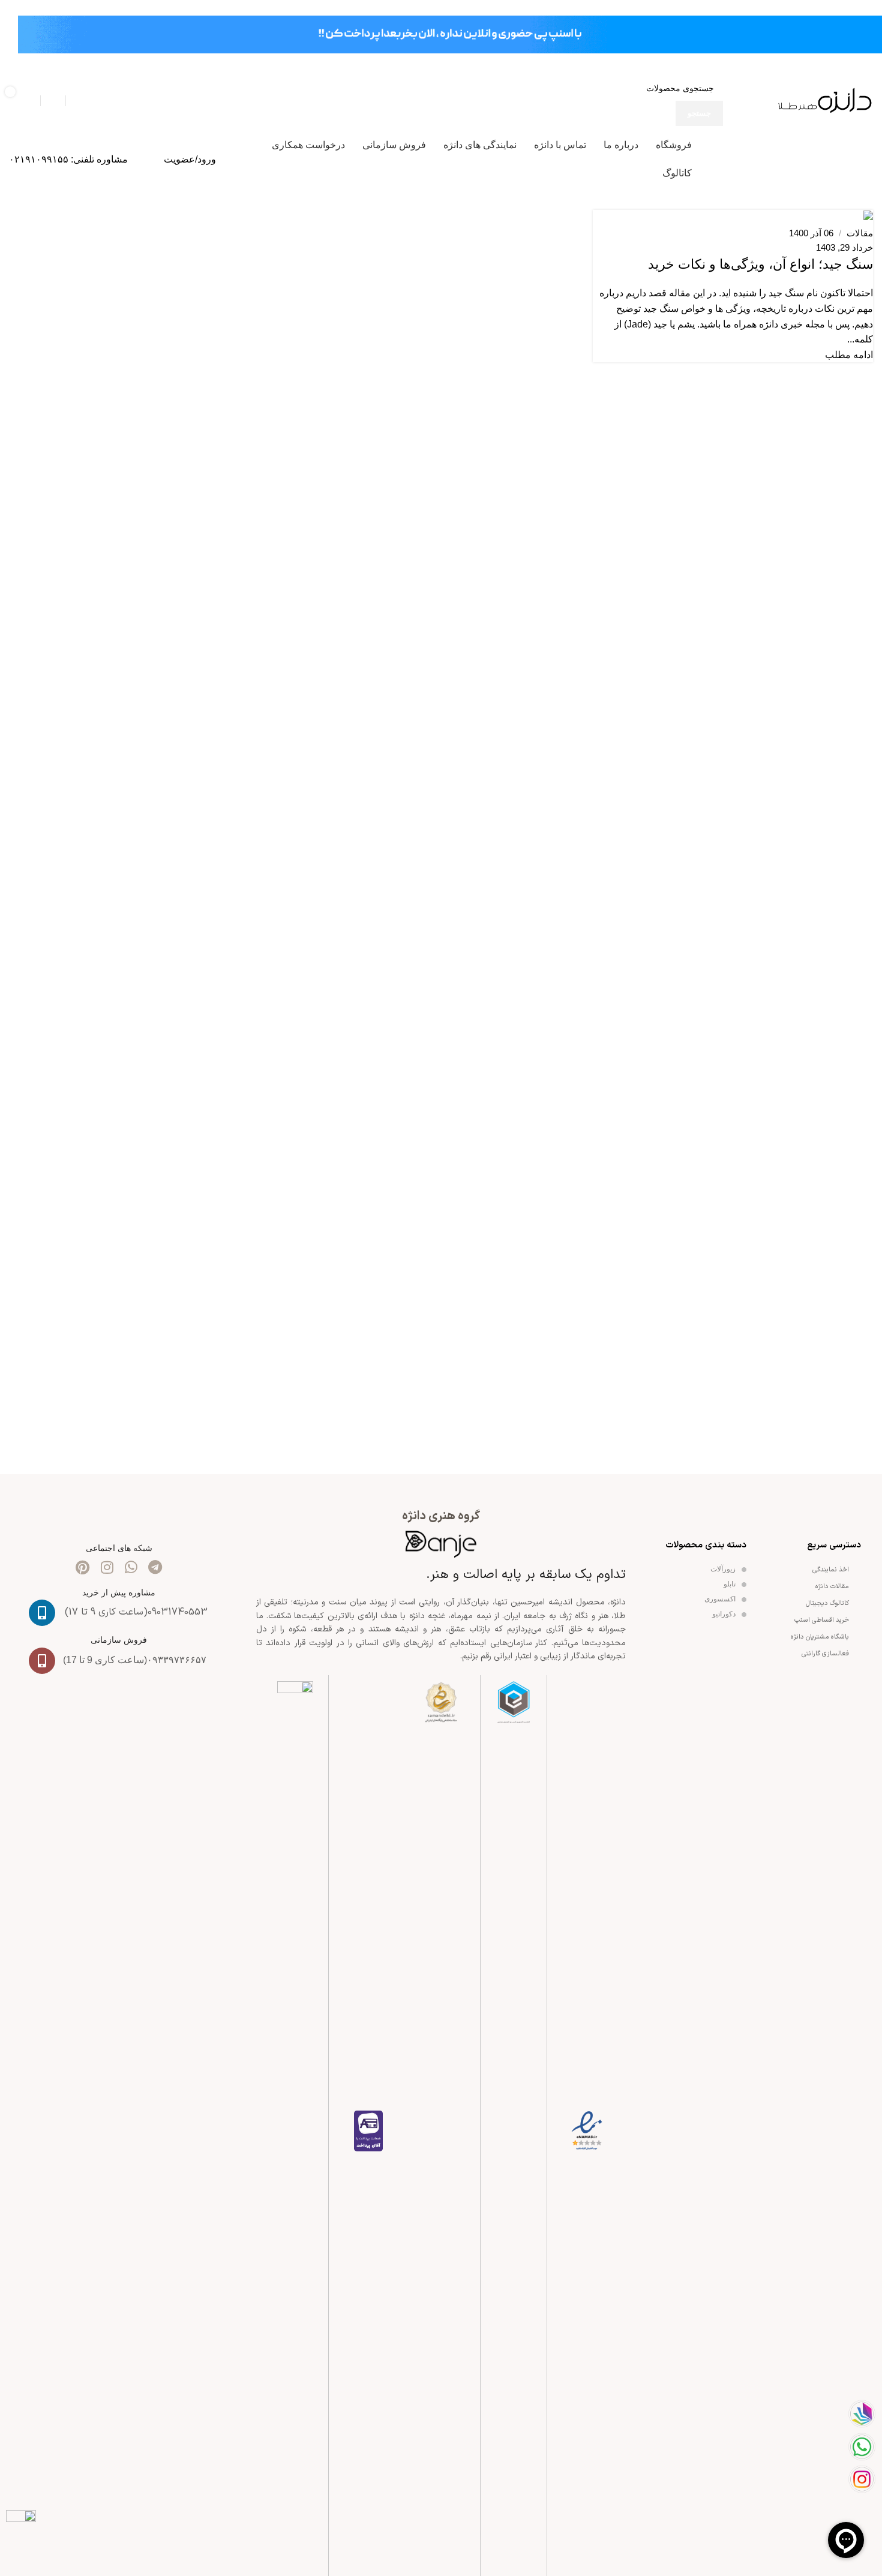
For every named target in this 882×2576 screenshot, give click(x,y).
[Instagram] (107, 1567)
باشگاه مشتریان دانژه (820, 1637)
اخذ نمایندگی (831, 1570)
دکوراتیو (725, 1614)
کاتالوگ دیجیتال (827, 1603)
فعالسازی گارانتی (825, 1654)
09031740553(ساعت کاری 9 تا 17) (136, 1612)
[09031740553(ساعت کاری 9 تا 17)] (42, 1613)
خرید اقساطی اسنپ (822, 1620)
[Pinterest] (83, 1567)
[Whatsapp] (131, 1567)
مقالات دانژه (832, 1587)
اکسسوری (721, 1599)
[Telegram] (155, 1567)
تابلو (730, 1584)
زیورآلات (724, 1569)
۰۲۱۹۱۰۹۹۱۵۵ (39, 159)
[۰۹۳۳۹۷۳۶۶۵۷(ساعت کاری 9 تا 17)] (42, 1661)
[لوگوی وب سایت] (825, 100)
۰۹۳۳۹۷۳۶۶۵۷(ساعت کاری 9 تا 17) (135, 1660)
